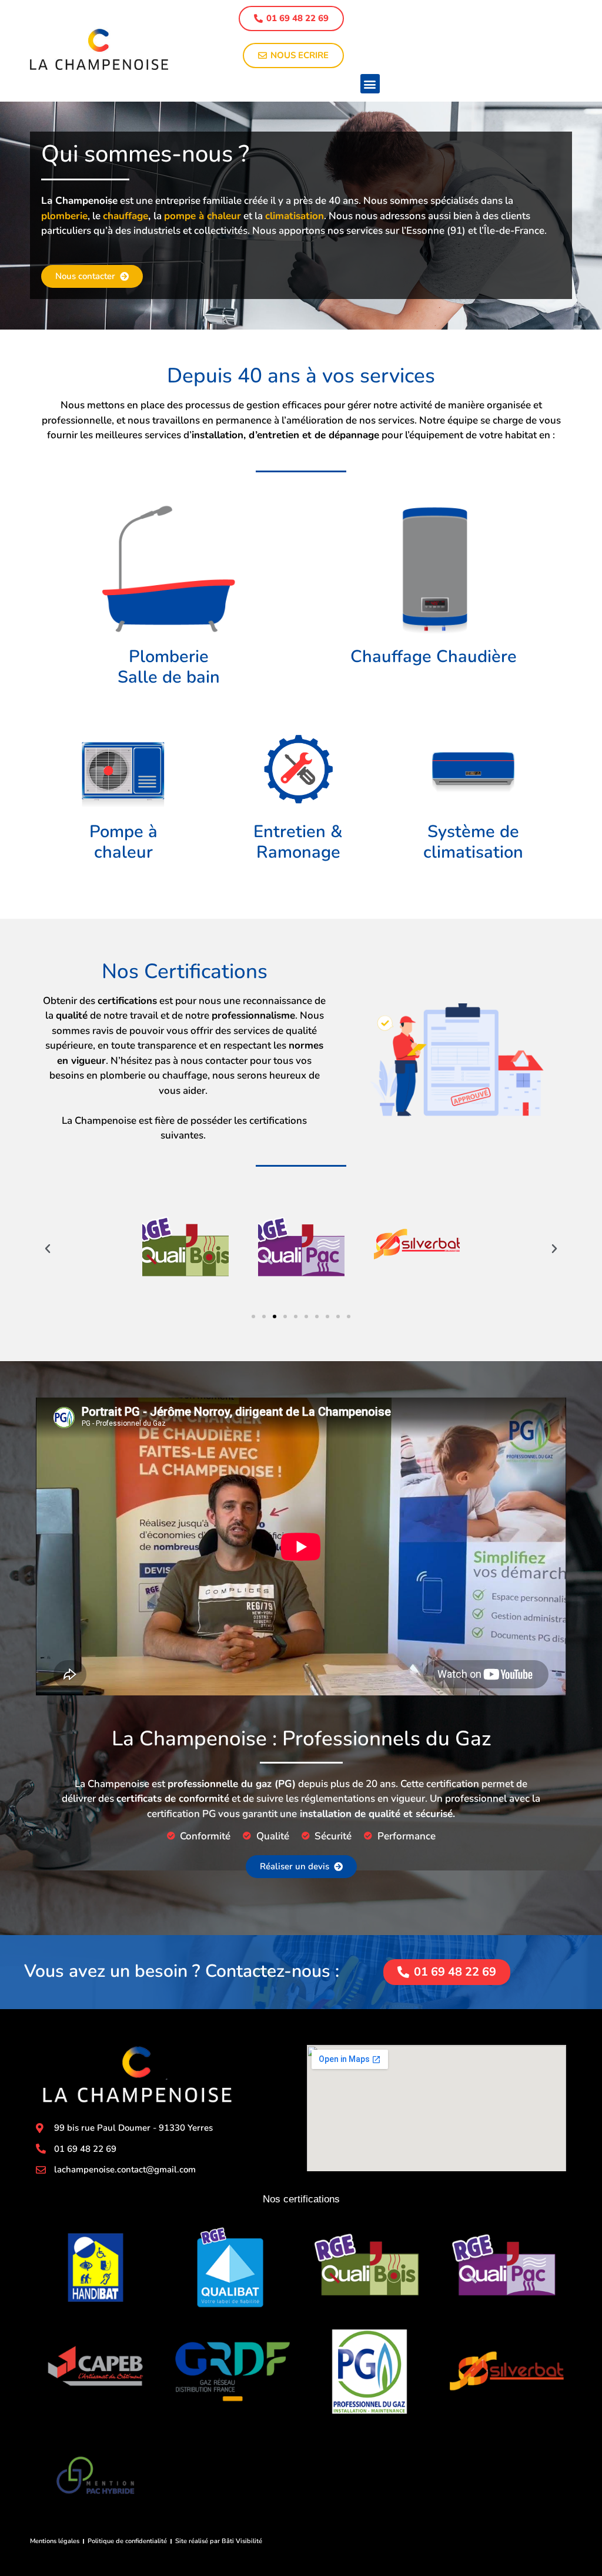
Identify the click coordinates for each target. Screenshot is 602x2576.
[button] (370, 84)
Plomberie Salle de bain (169, 667)
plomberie (64, 216)
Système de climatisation (473, 842)
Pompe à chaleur (123, 842)
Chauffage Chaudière (434, 656)
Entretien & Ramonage (298, 842)
